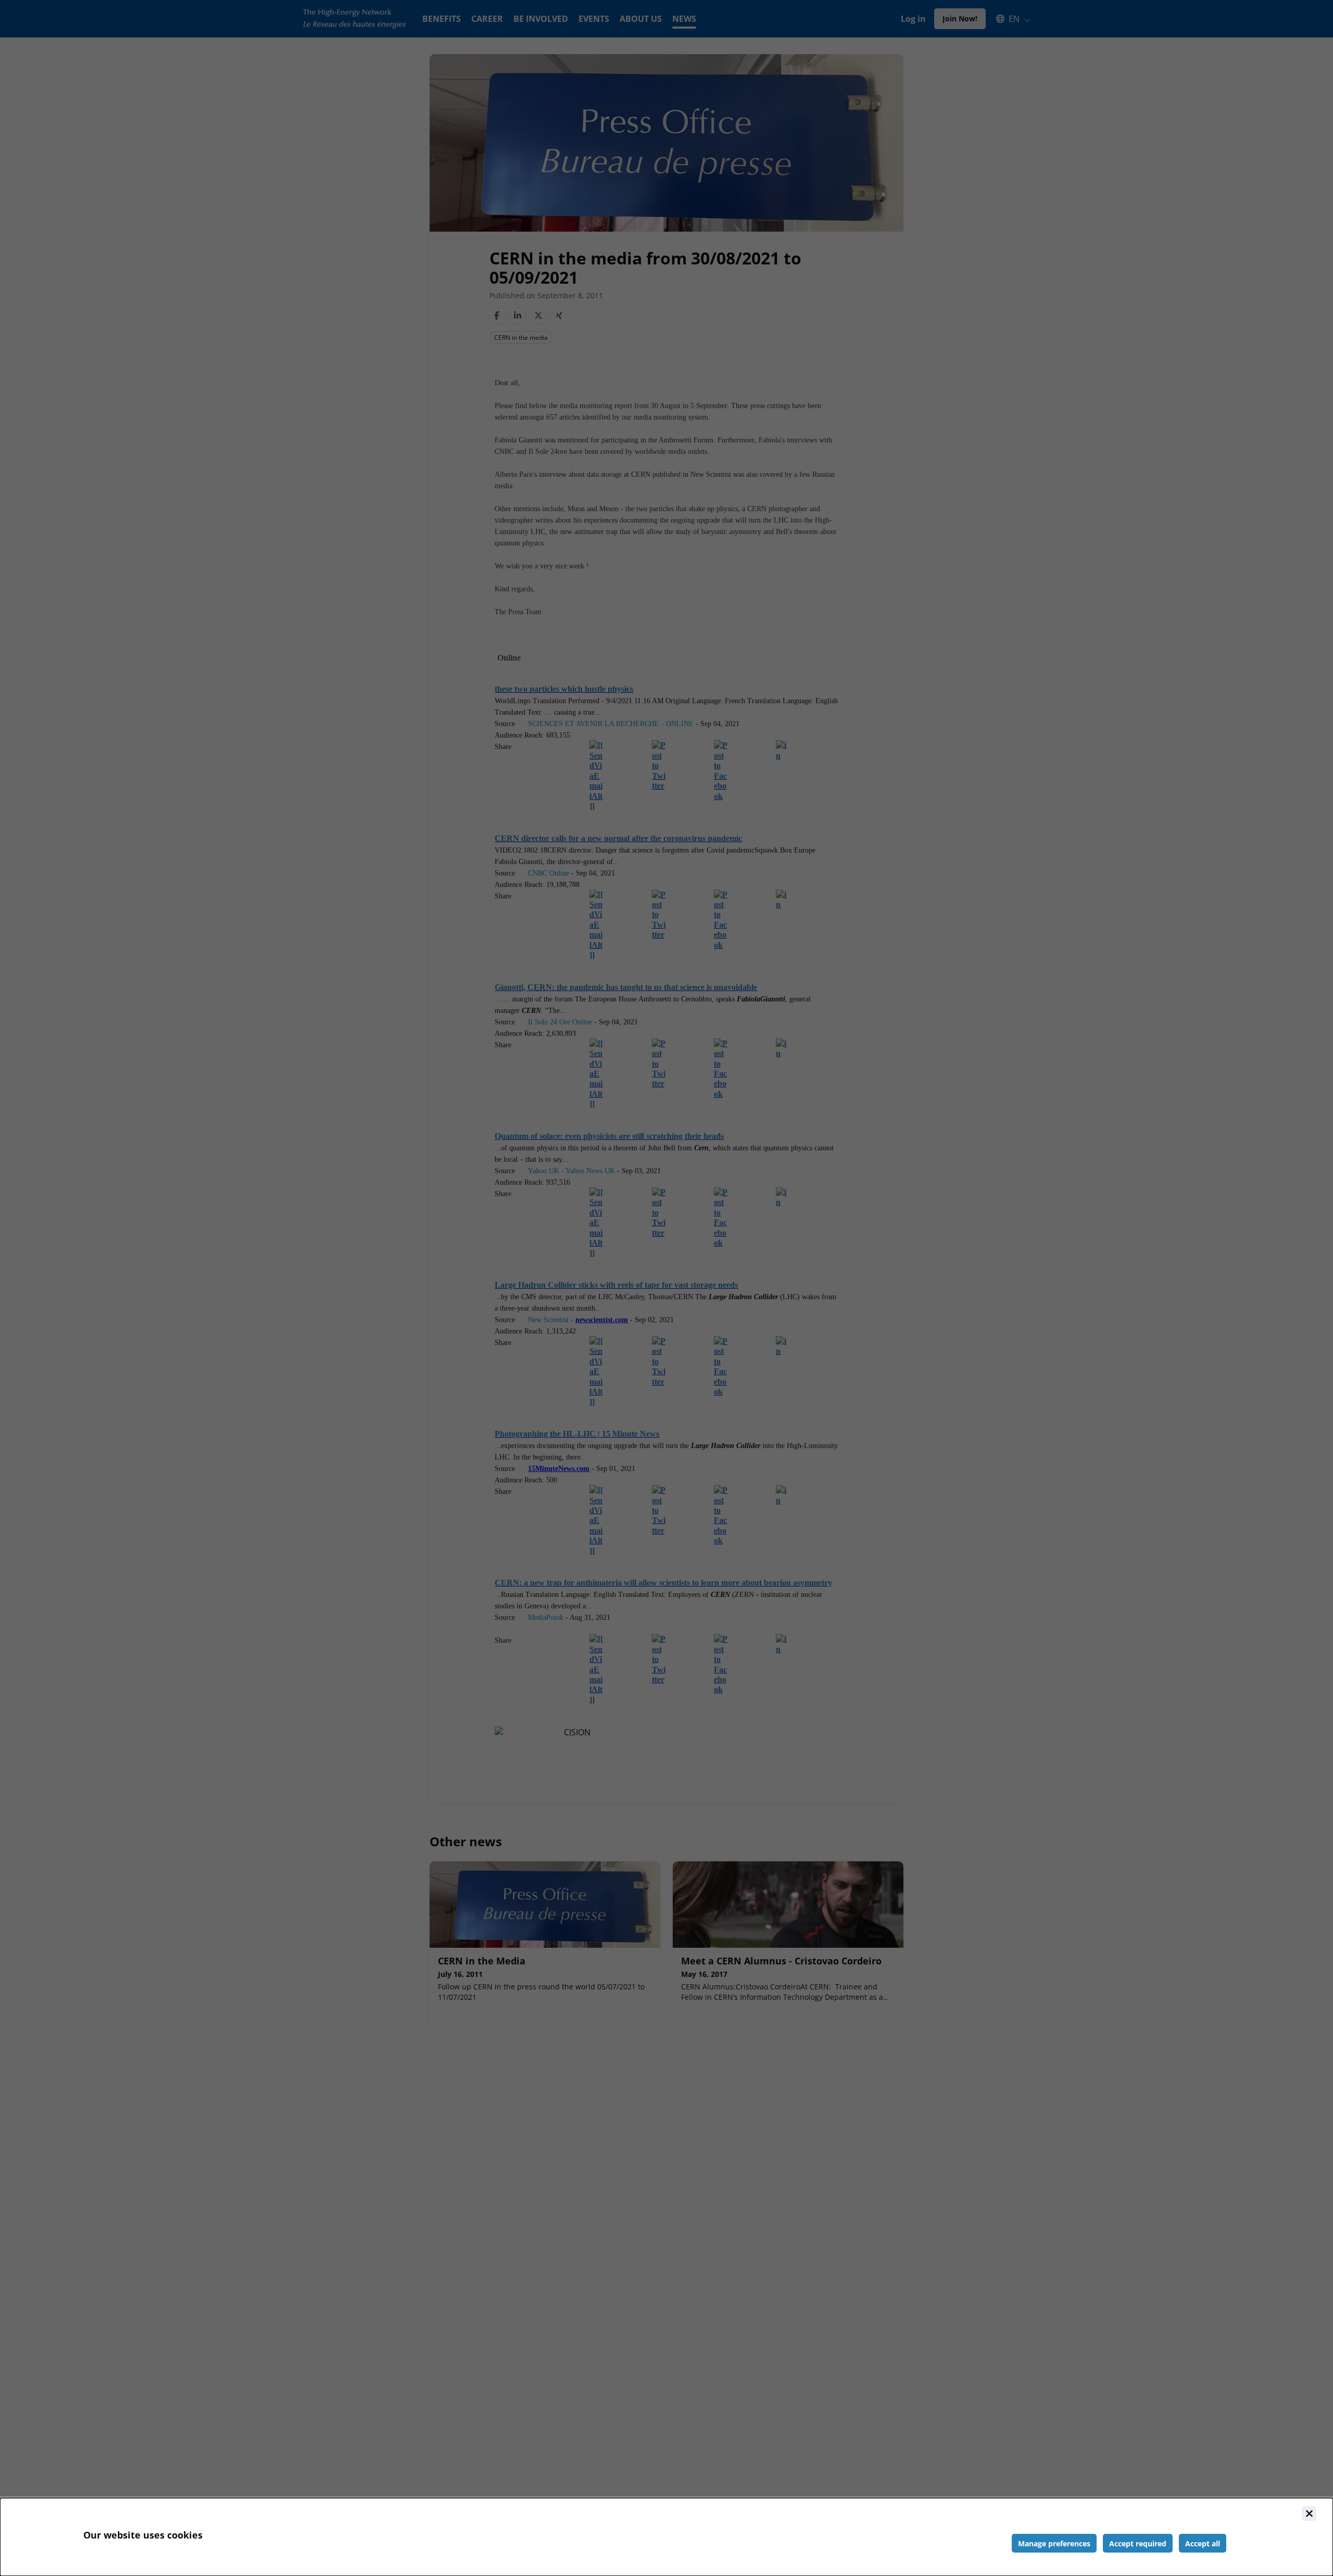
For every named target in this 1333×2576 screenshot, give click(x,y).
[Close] (1309, 2514)
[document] (666, 2537)
